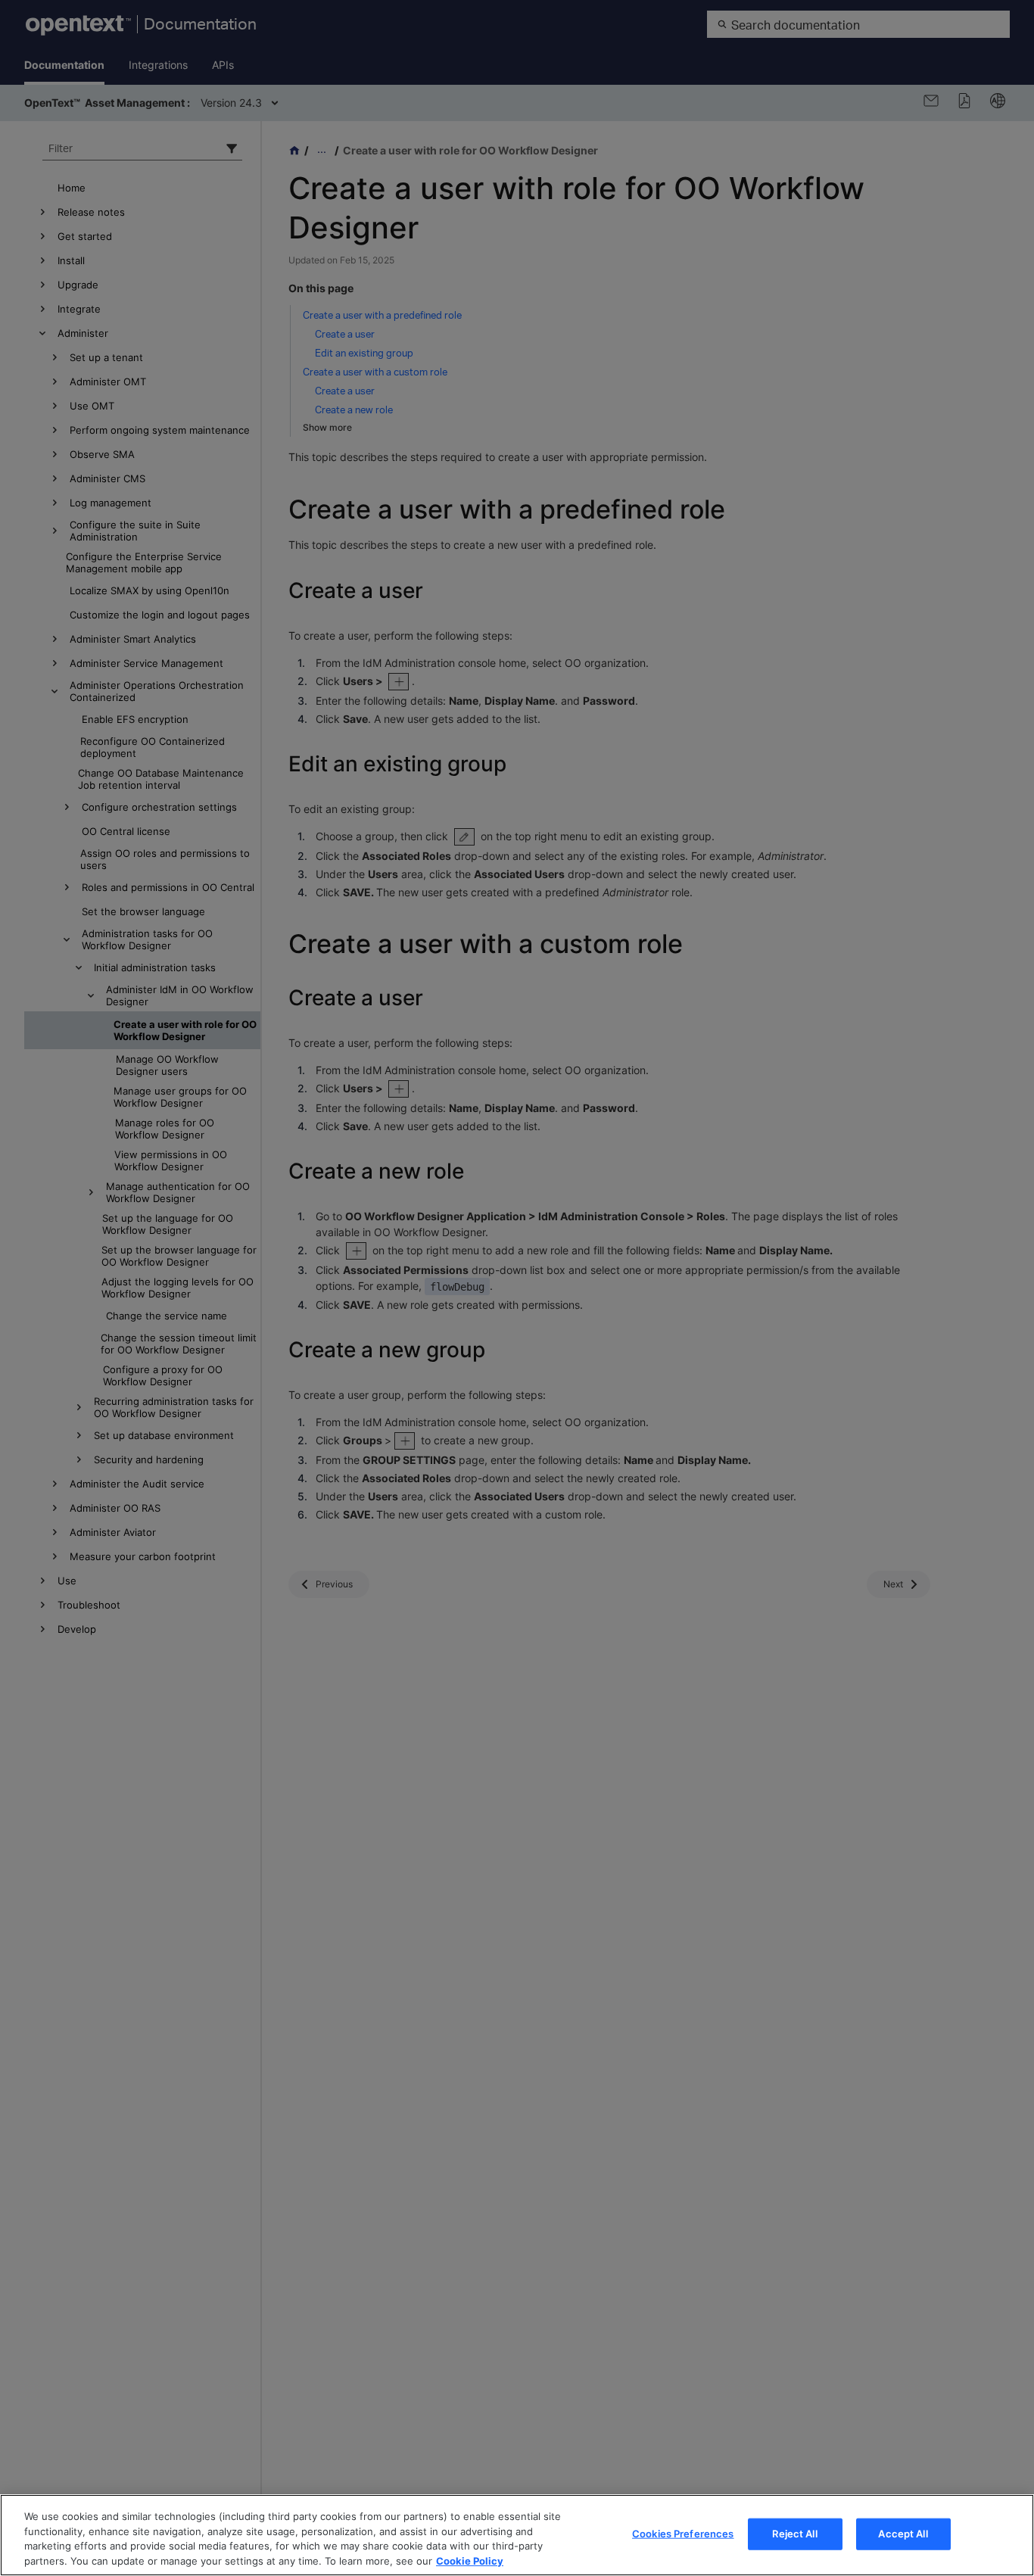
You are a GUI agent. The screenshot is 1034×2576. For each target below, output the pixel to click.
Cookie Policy (470, 2560)
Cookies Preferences (683, 2534)
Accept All (903, 2534)
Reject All (794, 2534)
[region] (517, 2535)
